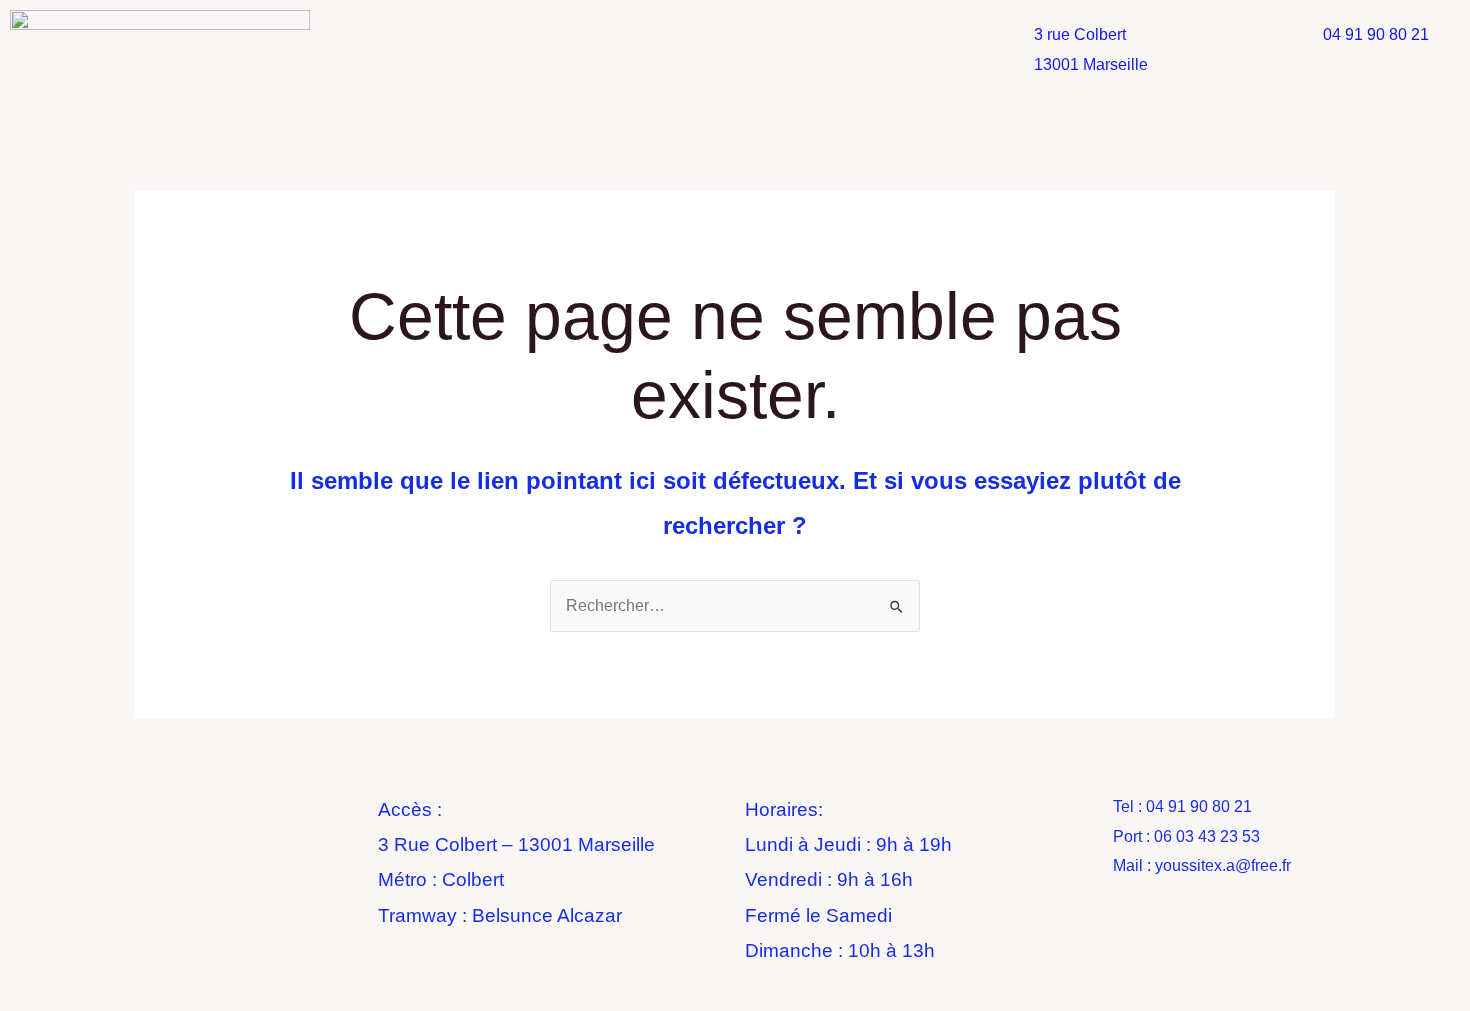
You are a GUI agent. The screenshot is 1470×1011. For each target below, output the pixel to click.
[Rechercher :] (735, 605)
